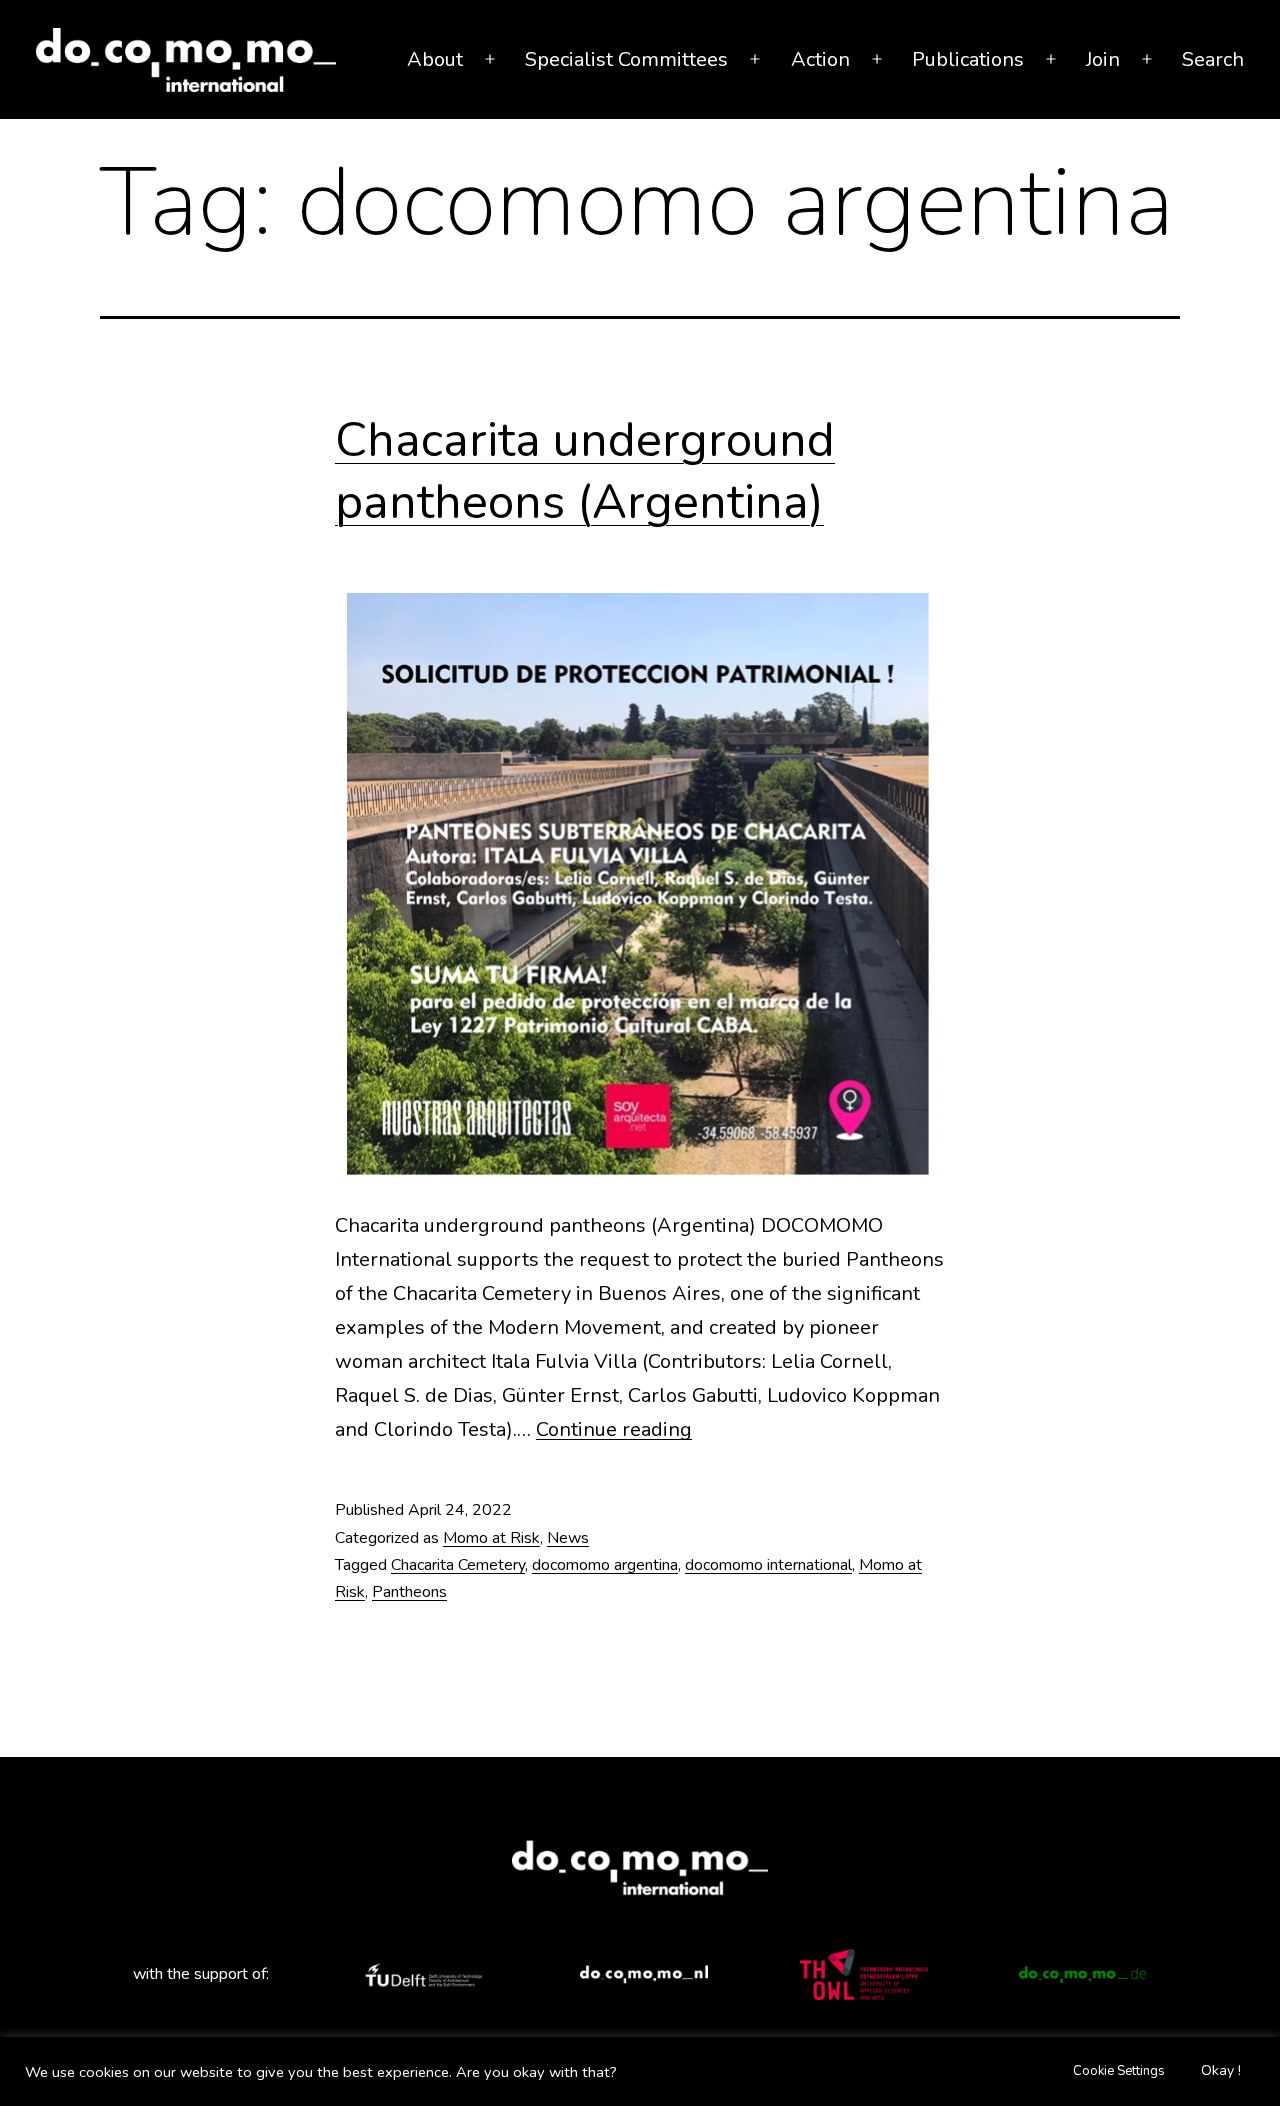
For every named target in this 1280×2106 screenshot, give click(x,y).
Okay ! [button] (1221, 2070)
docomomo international (768, 1565)
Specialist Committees (626, 59)
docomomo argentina (605, 1565)
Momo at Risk (491, 1538)
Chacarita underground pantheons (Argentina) (585, 471)
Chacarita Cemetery (458, 1565)
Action (820, 59)
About (435, 59)
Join (1103, 59)
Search (1213, 59)
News (568, 1538)
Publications (968, 59)
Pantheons (409, 1592)
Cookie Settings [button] (1119, 2071)
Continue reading (614, 1429)
